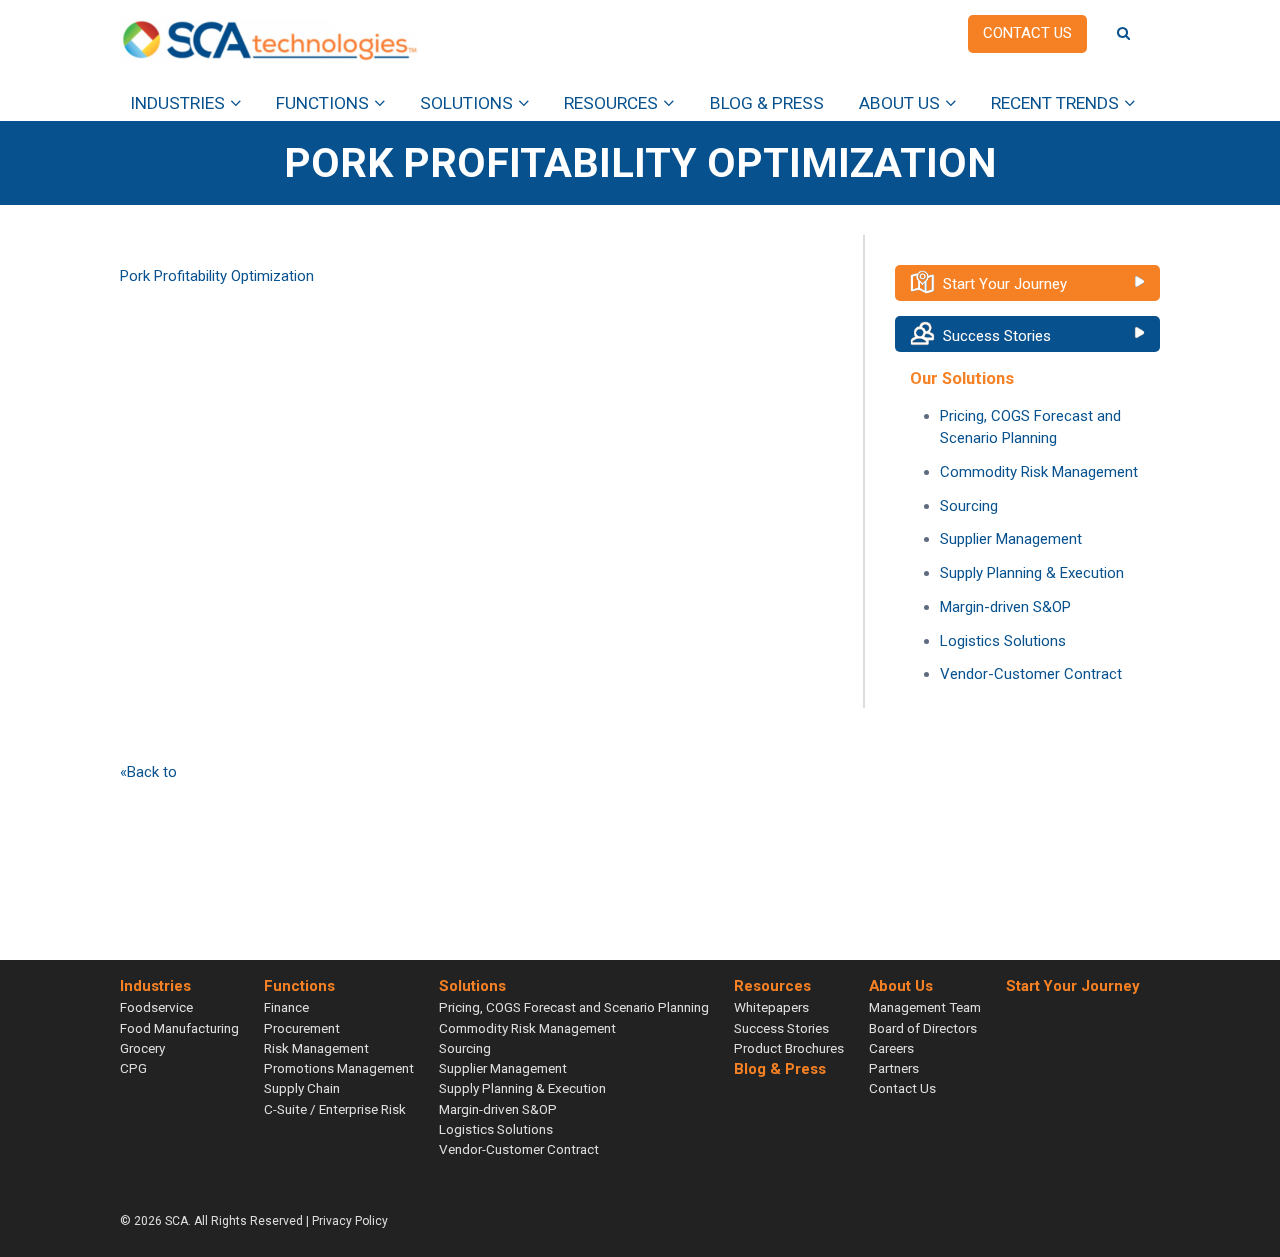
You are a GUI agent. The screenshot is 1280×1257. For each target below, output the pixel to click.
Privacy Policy (350, 1221)
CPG (133, 1068)
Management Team (925, 1007)
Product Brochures (789, 1048)
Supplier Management (1011, 539)
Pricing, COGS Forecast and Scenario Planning (574, 1007)
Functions (322, 103)
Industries (177, 103)
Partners (894, 1068)
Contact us (1027, 33)
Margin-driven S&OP (1005, 607)
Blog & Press (767, 103)
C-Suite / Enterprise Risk (335, 1109)
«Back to (148, 772)
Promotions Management (339, 1068)
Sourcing (969, 506)
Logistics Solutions (1003, 641)
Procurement (302, 1028)
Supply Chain (302, 1088)
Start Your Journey (1005, 284)
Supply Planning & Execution (1032, 573)
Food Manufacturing (179, 1028)
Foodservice (156, 1007)
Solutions (466, 103)
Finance (286, 1007)
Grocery (142, 1048)
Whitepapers (771, 1007)
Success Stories (997, 336)
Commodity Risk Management (1039, 472)
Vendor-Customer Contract (1031, 674)
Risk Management (316, 1048)
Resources (611, 103)
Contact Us (902, 1088)
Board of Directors (923, 1028)
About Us (899, 103)
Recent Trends (1055, 103)
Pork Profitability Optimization (217, 276)
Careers (891, 1048)
